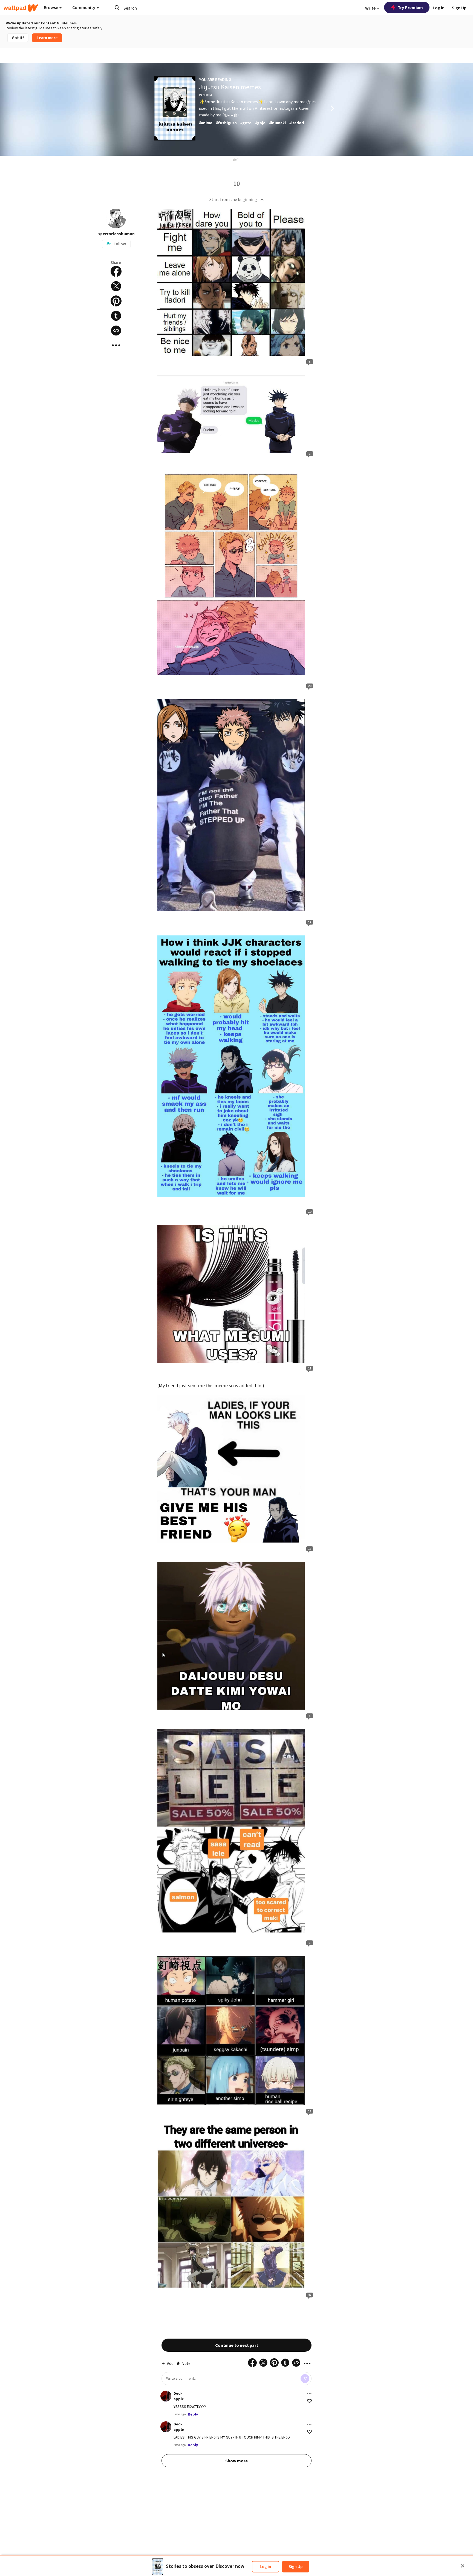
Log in (265, 2567)
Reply (193, 2414)
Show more (236, 2461)
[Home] (21, 8)
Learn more (47, 38)
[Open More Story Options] (116, 345)
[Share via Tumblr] (116, 316)
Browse (51, 7)
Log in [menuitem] (439, 8)
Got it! (18, 38)
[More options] (309, 2394)
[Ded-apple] (166, 2396)
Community (84, 7)
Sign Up (296, 2567)
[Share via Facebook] (116, 271)
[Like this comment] (309, 2401)
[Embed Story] (116, 331)
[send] (305, 2379)
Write (371, 8)
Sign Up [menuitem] (459, 8)
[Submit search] (117, 8)
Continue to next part (237, 2345)
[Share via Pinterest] (116, 301)
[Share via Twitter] (116, 286)
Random (205, 95)
